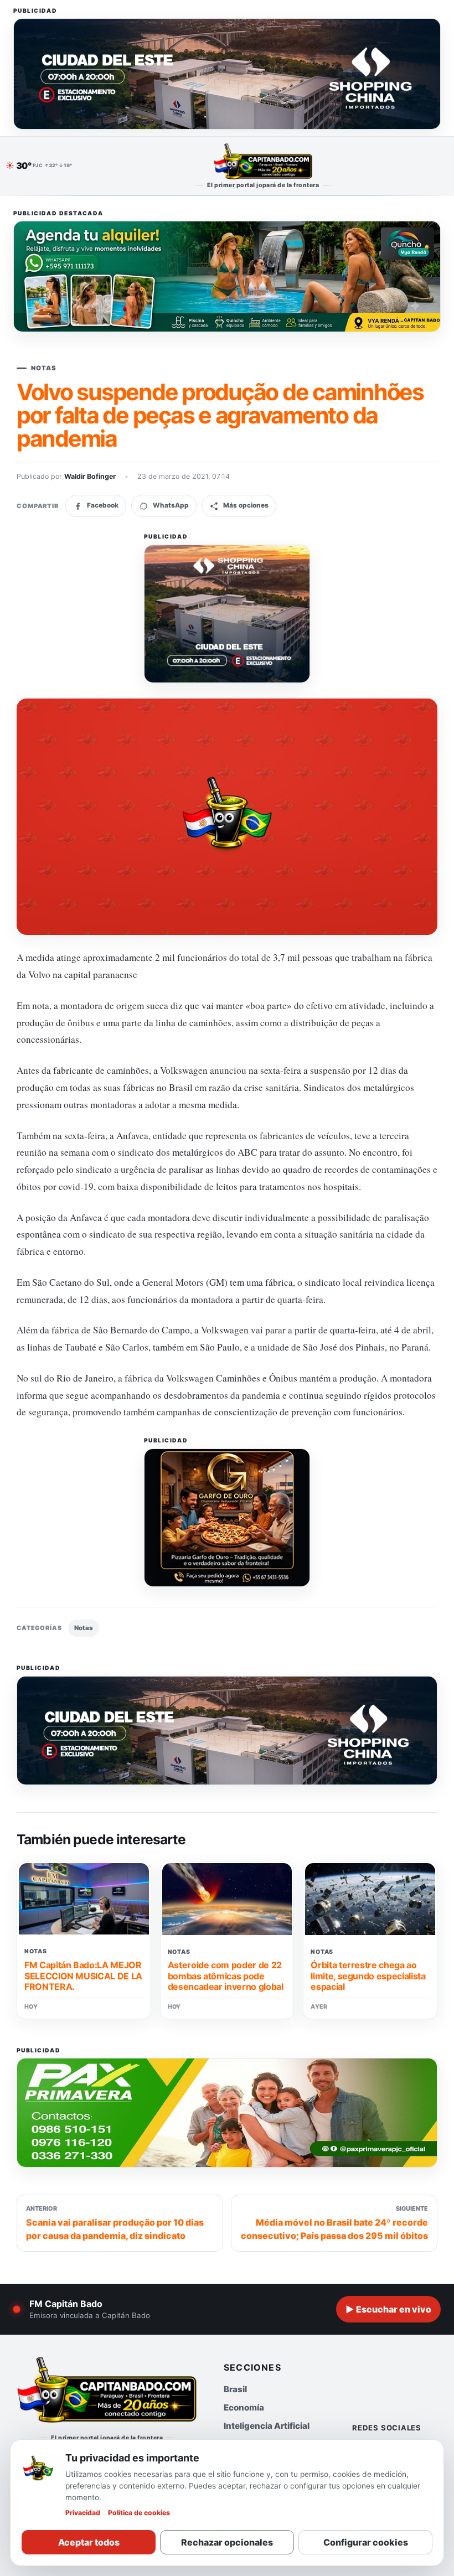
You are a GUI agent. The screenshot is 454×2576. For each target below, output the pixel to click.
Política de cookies (139, 2513)
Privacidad (83, 2513)
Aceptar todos (89, 2542)
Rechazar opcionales (227, 2542)
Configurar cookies (366, 2542)
